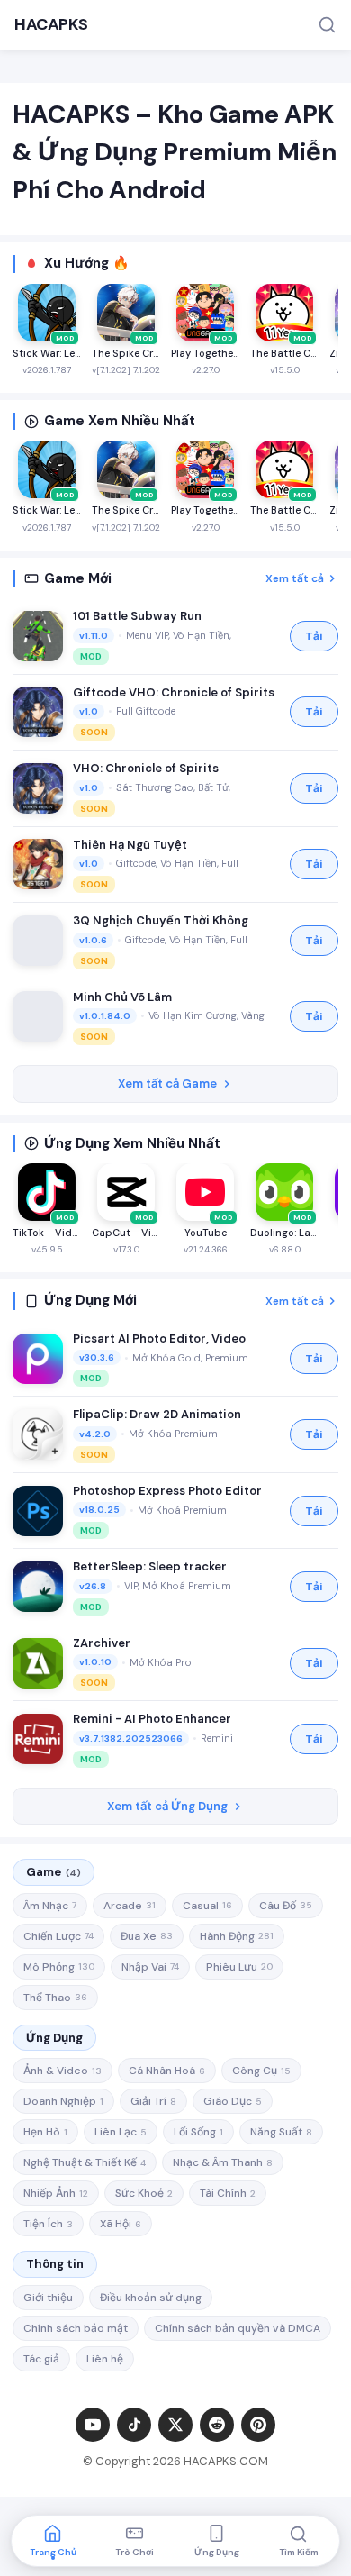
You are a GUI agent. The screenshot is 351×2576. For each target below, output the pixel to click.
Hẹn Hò (45, 2132)
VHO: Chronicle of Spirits (146, 768)
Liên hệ (105, 2359)
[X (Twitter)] (175, 2425)
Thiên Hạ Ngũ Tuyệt (130, 845)
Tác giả (41, 2359)
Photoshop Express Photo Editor (167, 1491)
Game (54, 1872)
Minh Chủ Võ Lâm (122, 997)
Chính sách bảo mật (76, 2328)
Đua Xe (147, 1936)
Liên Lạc (121, 2132)
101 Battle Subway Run (137, 616)
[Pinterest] (258, 2425)
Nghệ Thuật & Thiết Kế (85, 2162)
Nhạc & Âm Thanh (223, 2162)
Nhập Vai (150, 1967)
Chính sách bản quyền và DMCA (238, 2328)
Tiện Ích (48, 2224)
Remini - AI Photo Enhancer (152, 1719)
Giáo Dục (233, 2101)
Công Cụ (261, 2071)
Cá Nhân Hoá (167, 2071)
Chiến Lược (58, 1936)
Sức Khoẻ (144, 2193)
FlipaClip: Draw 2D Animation (157, 1414)
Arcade (130, 1906)
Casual (207, 1906)
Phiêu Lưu (239, 1967)
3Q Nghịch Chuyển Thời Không (161, 920)
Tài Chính (228, 2193)
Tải (314, 636)
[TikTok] (134, 2425)
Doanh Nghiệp (63, 2101)
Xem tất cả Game (167, 1083)
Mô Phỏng (59, 1967)
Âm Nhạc (50, 1906)
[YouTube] (93, 2425)
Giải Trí (153, 2101)
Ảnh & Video (63, 2071)
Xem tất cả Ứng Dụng (167, 1806)
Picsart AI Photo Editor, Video (159, 1338)
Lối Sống (198, 2132)
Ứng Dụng (54, 2038)
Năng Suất (281, 2132)
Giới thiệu (48, 2298)
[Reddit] (217, 2425)
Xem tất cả (295, 578)
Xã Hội (121, 2224)
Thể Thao (55, 1998)
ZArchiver (102, 1643)
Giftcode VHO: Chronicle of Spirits (174, 692)
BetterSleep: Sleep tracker (150, 1566)
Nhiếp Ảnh (56, 2193)
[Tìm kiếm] (327, 25)
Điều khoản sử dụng (151, 2298)
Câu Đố (286, 1906)
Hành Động (237, 1936)
